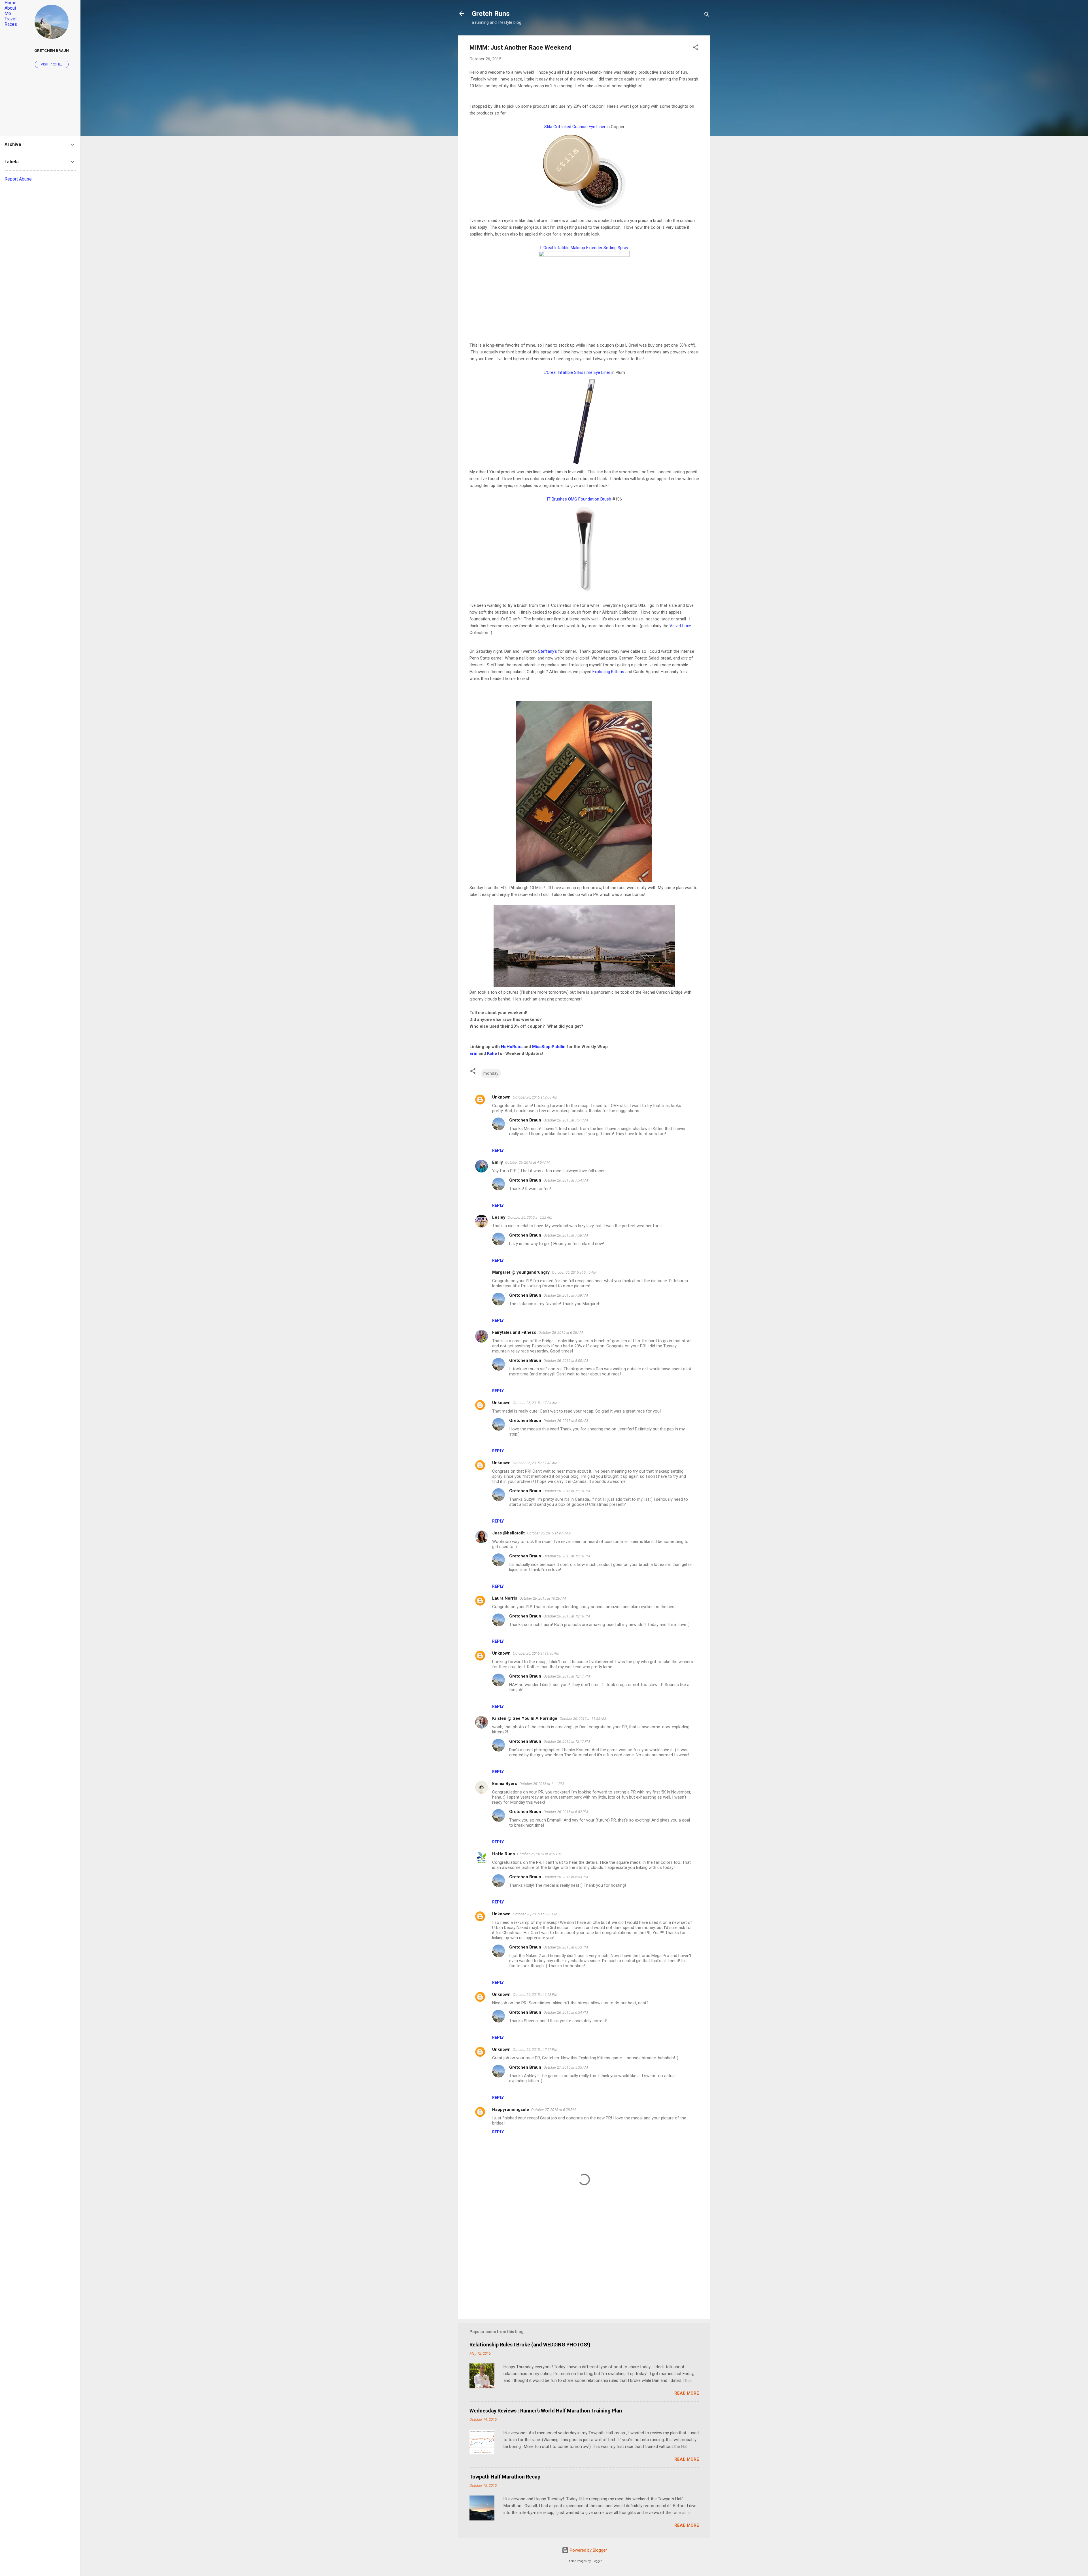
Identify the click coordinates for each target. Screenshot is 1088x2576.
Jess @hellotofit (508, 1533)
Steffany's (548, 651)
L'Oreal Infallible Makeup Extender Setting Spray (584, 248)
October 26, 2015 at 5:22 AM (530, 1217)
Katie (492, 1053)
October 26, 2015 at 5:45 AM (574, 1272)
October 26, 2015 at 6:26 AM (561, 1332)
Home (10, 3)
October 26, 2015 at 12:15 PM (567, 1491)
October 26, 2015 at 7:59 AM (566, 1295)
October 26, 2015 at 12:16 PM (567, 1556)
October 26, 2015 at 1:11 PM (542, 1784)
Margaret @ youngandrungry (521, 1272)
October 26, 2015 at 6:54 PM (566, 2012)
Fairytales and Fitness (514, 1332)
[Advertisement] (584, 2266)
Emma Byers (505, 1784)
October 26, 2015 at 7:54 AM (566, 1180)
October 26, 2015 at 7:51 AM (566, 1120)
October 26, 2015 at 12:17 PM (567, 1676)
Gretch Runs (491, 14)
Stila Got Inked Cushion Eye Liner (575, 127)
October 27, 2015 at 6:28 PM (553, 2110)
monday (491, 1073)
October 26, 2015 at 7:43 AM (535, 1463)
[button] (696, 48)
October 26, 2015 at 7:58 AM (566, 1235)
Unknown (501, 1097)
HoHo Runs (503, 1854)
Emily (498, 1162)
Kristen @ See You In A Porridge (525, 1718)
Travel (10, 19)
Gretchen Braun (525, 1120)
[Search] (707, 15)
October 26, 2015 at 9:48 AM (549, 1533)
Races (11, 24)
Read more (687, 2393)
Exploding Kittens (608, 672)
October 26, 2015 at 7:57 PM (535, 2050)
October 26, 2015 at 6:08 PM (535, 1995)
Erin (473, 1053)
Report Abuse (18, 179)
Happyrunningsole (511, 2109)
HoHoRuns (512, 1047)
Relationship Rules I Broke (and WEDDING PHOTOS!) (530, 2345)
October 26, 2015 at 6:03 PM (535, 1914)
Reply (498, 1150)
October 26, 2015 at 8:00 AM (566, 1361)
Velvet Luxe (680, 626)
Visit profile (52, 64)
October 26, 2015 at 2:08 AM (535, 1097)
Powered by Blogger (588, 2550)
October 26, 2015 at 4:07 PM (539, 1854)
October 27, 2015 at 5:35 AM (566, 2067)
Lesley (499, 1217)
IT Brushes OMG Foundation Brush (579, 499)
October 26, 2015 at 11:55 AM (583, 1719)
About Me (10, 11)
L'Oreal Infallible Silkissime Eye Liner (577, 372)
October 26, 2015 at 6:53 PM (566, 1877)
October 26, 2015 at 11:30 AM (536, 1653)
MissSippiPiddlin (549, 1047)
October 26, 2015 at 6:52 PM (566, 1812)
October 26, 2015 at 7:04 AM (535, 1403)
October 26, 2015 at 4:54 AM (527, 1162)
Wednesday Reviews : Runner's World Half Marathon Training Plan (546, 2411)
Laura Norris (505, 1598)
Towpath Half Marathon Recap (505, 2477)
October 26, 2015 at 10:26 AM (543, 1598)
